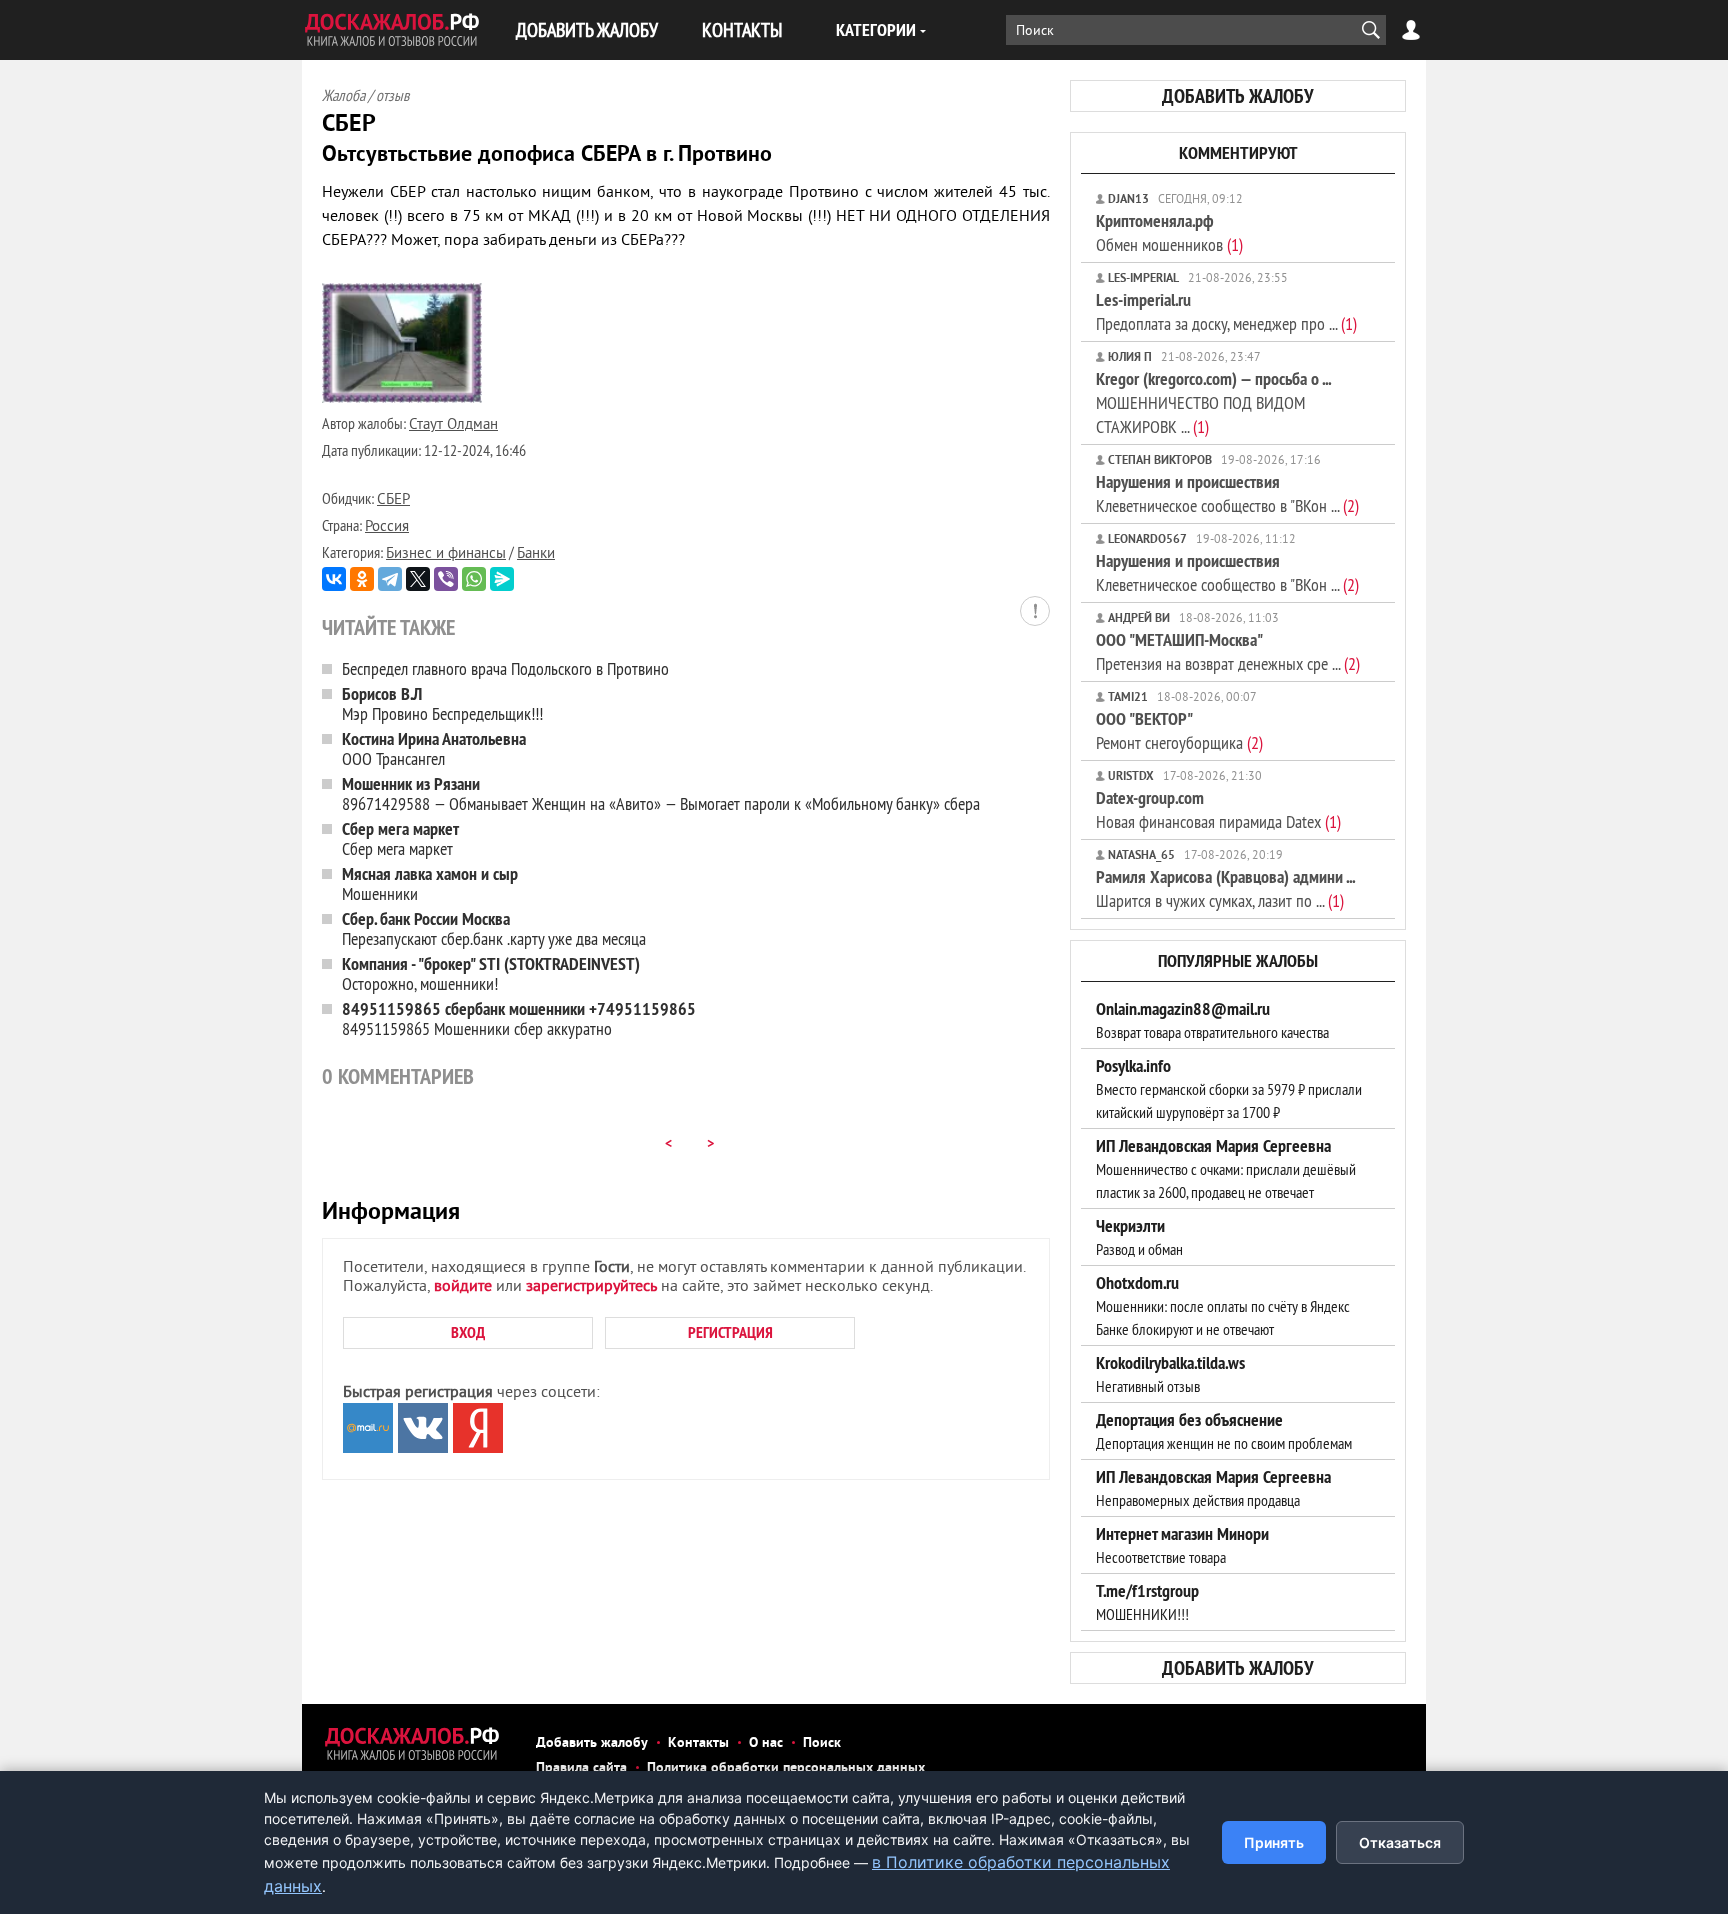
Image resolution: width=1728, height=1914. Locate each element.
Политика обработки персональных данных (786, 1768)
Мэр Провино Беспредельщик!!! (442, 703)
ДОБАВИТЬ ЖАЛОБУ (587, 29)
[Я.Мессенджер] (502, 579)
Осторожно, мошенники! (491, 973)
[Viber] (446, 579)
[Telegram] (390, 579)
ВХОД (468, 1332)
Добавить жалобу (592, 1743)
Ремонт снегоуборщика (1179, 730)
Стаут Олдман (453, 425)
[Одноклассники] (362, 579)
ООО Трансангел (434, 748)
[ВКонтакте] (334, 579)
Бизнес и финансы (446, 554)
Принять (1274, 1842)
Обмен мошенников (1169, 232)
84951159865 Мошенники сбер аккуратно (519, 1018)
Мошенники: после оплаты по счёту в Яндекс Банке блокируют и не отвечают (1223, 1306)
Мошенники (430, 883)
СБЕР (393, 500)
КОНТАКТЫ (742, 29)
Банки (536, 554)
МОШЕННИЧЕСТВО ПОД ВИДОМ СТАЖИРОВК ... (1213, 402)
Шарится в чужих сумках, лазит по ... (1225, 888)
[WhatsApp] (474, 579)
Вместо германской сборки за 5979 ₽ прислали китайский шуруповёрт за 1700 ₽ (1229, 1089)
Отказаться (1400, 1842)
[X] (418, 579)
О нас (766, 1743)
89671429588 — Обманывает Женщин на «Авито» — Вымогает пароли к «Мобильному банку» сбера (661, 793)
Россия (387, 527)
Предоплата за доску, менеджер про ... (1226, 311)
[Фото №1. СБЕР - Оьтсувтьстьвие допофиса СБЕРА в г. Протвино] (402, 399)
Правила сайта (581, 1768)
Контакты (698, 1743)
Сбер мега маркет (400, 838)
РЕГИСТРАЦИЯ (730, 1332)
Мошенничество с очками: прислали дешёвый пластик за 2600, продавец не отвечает (1226, 1169)
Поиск (822, 1743)
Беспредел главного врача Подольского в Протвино (505, 668)
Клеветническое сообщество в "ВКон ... (1227, 493)
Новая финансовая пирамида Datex (1218, 809)
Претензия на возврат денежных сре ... (1228, 651)
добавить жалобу (1238, 96)
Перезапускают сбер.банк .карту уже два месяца (494, 928)
